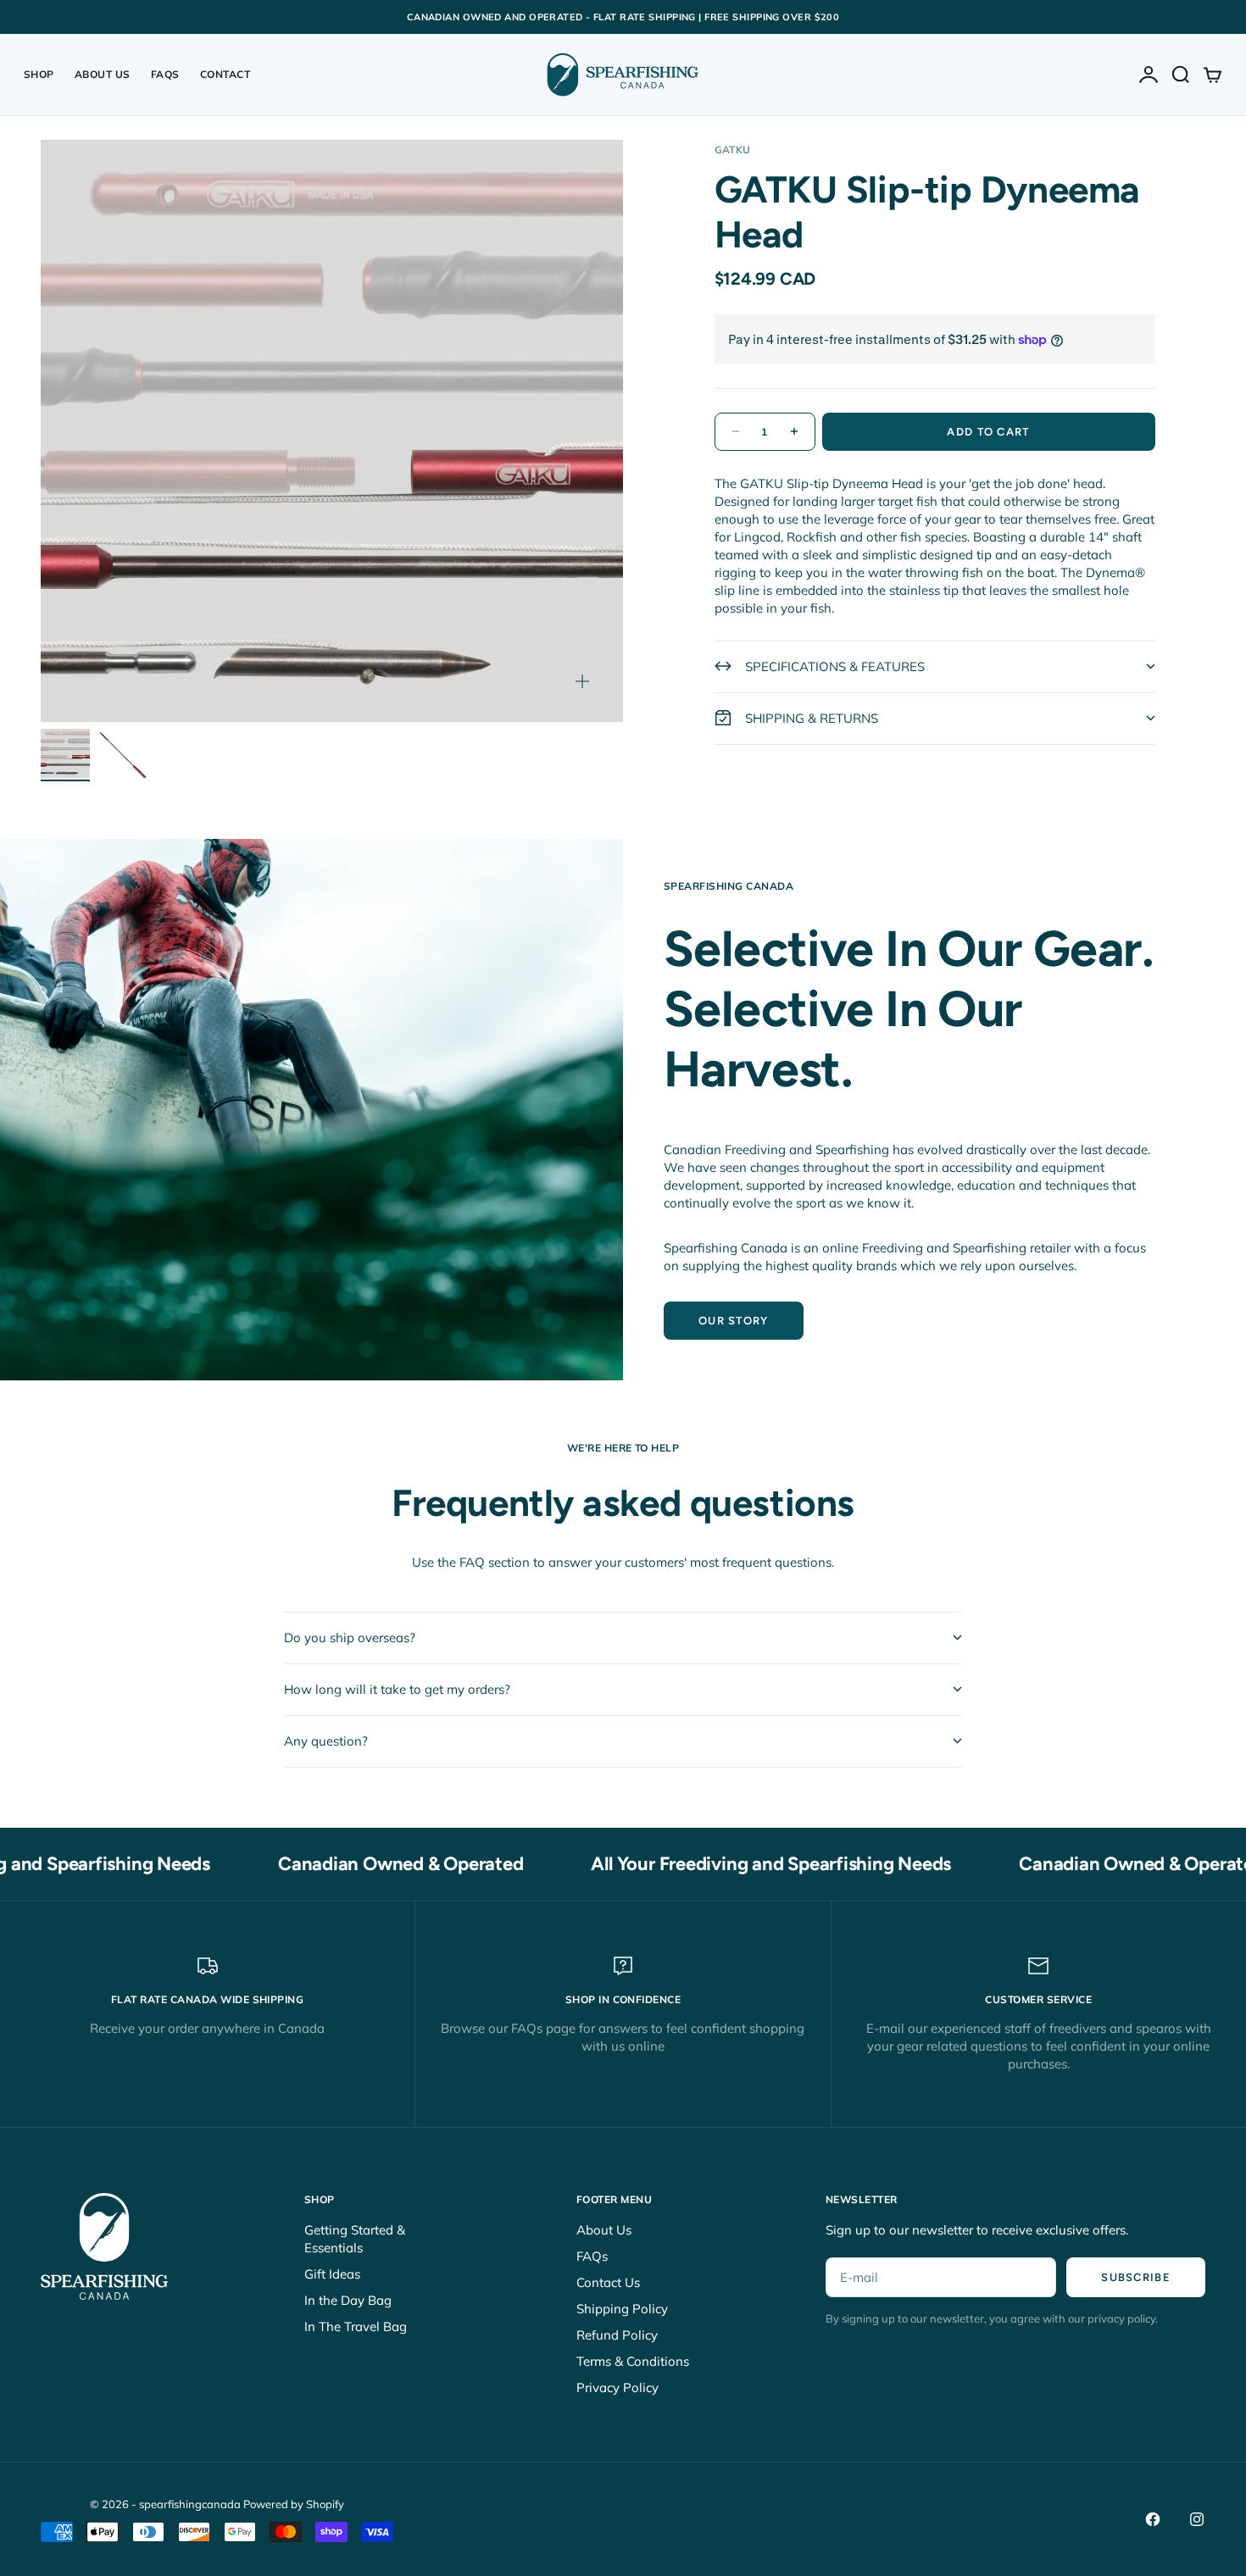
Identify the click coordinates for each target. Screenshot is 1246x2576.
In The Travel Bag (356, 2326)
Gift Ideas (332, 2274)
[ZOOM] (582, 681)
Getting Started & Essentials (355, 2239)
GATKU (733, 150)
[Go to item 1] (65, 753)
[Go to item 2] (121, 753)
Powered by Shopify (294, 2504)
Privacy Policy (617, 2387)
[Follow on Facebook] (1153, 2519)
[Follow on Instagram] (1197, 2519)
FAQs (165, 74)
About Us (103, 74)
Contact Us (608, 2282)
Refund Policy (617, 2335)
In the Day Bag (348, 2300)
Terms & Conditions (633, 2361)
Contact (225, 74)
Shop (39, 74)
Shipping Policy (622, 2309)
